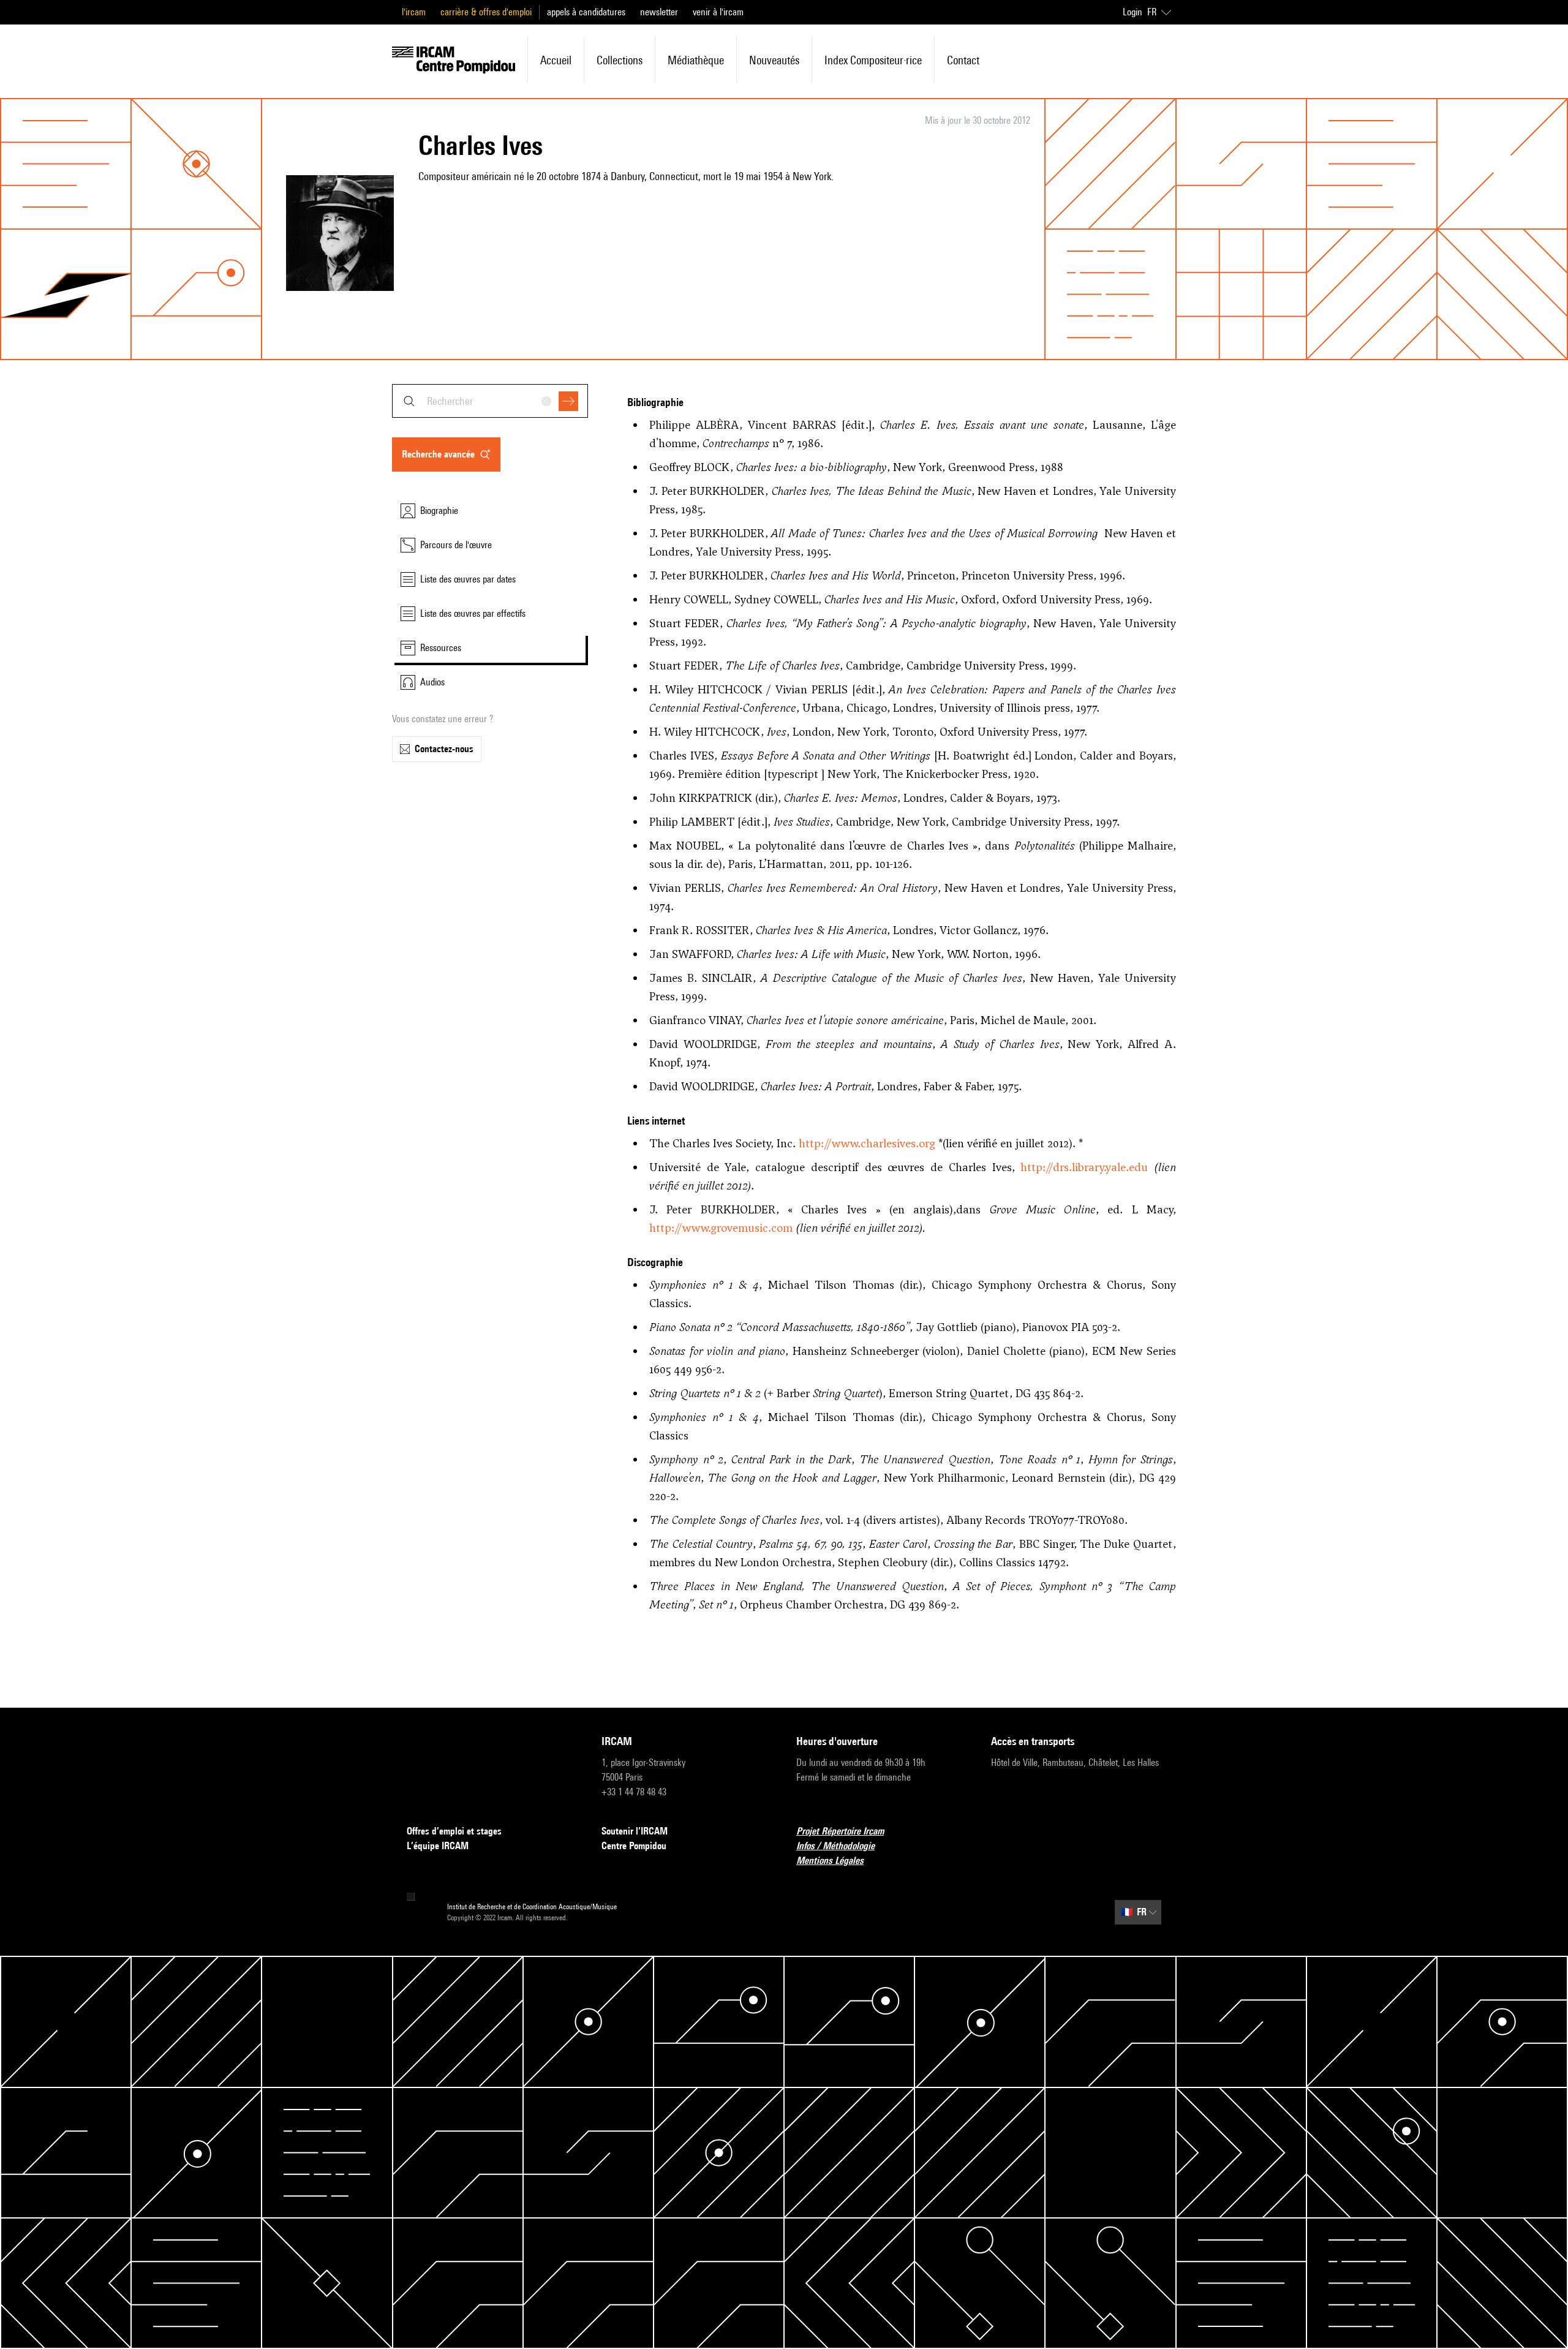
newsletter (659, 12)
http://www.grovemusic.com (721, 1228)
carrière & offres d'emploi (486, 12)
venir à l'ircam (718, 12)
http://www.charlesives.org (867, 1143)
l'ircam (414, 12)
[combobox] (490, 401)
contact (963, 60)
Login (1133, 12)
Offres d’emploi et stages (454, 1831)
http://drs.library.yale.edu (1084, 1167)
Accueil (556, 60)
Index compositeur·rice (873, 60)
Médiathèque (696, 60)
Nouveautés (774, 60)
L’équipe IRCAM (438, 1846)
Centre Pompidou (634, 1846)
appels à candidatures (586, 12)
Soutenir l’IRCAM (635, 1831)
